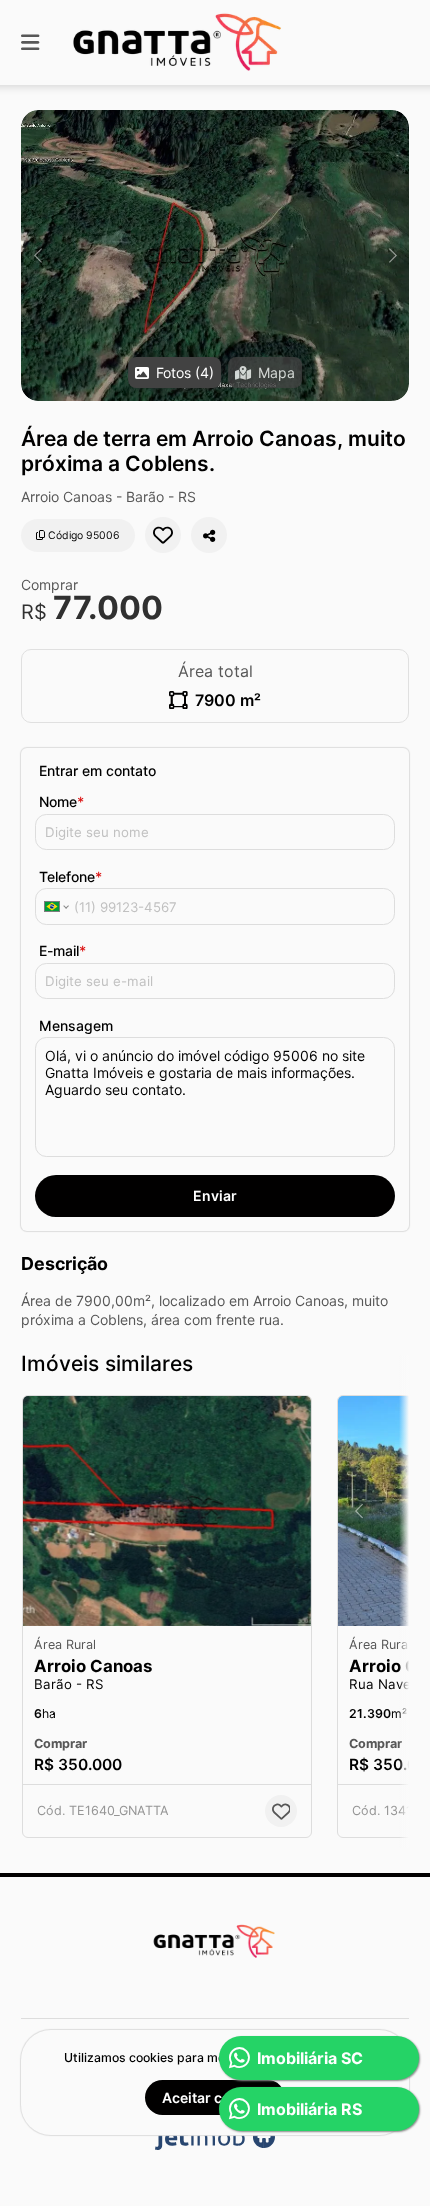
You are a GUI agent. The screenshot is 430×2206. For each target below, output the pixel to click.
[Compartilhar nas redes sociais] (209, 535)
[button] (215, 255)
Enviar (215, 1195)
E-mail (62, 950)
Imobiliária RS (309, 2109)
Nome (61, 801)
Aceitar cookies (215, 2097)
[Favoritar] (163, 535)
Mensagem (76, 1025)
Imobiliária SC (310, 2058)
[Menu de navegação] (30, 42)
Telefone (70, 876)
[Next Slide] (392, 255)
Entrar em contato (97, 770)
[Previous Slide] (37, 255)
